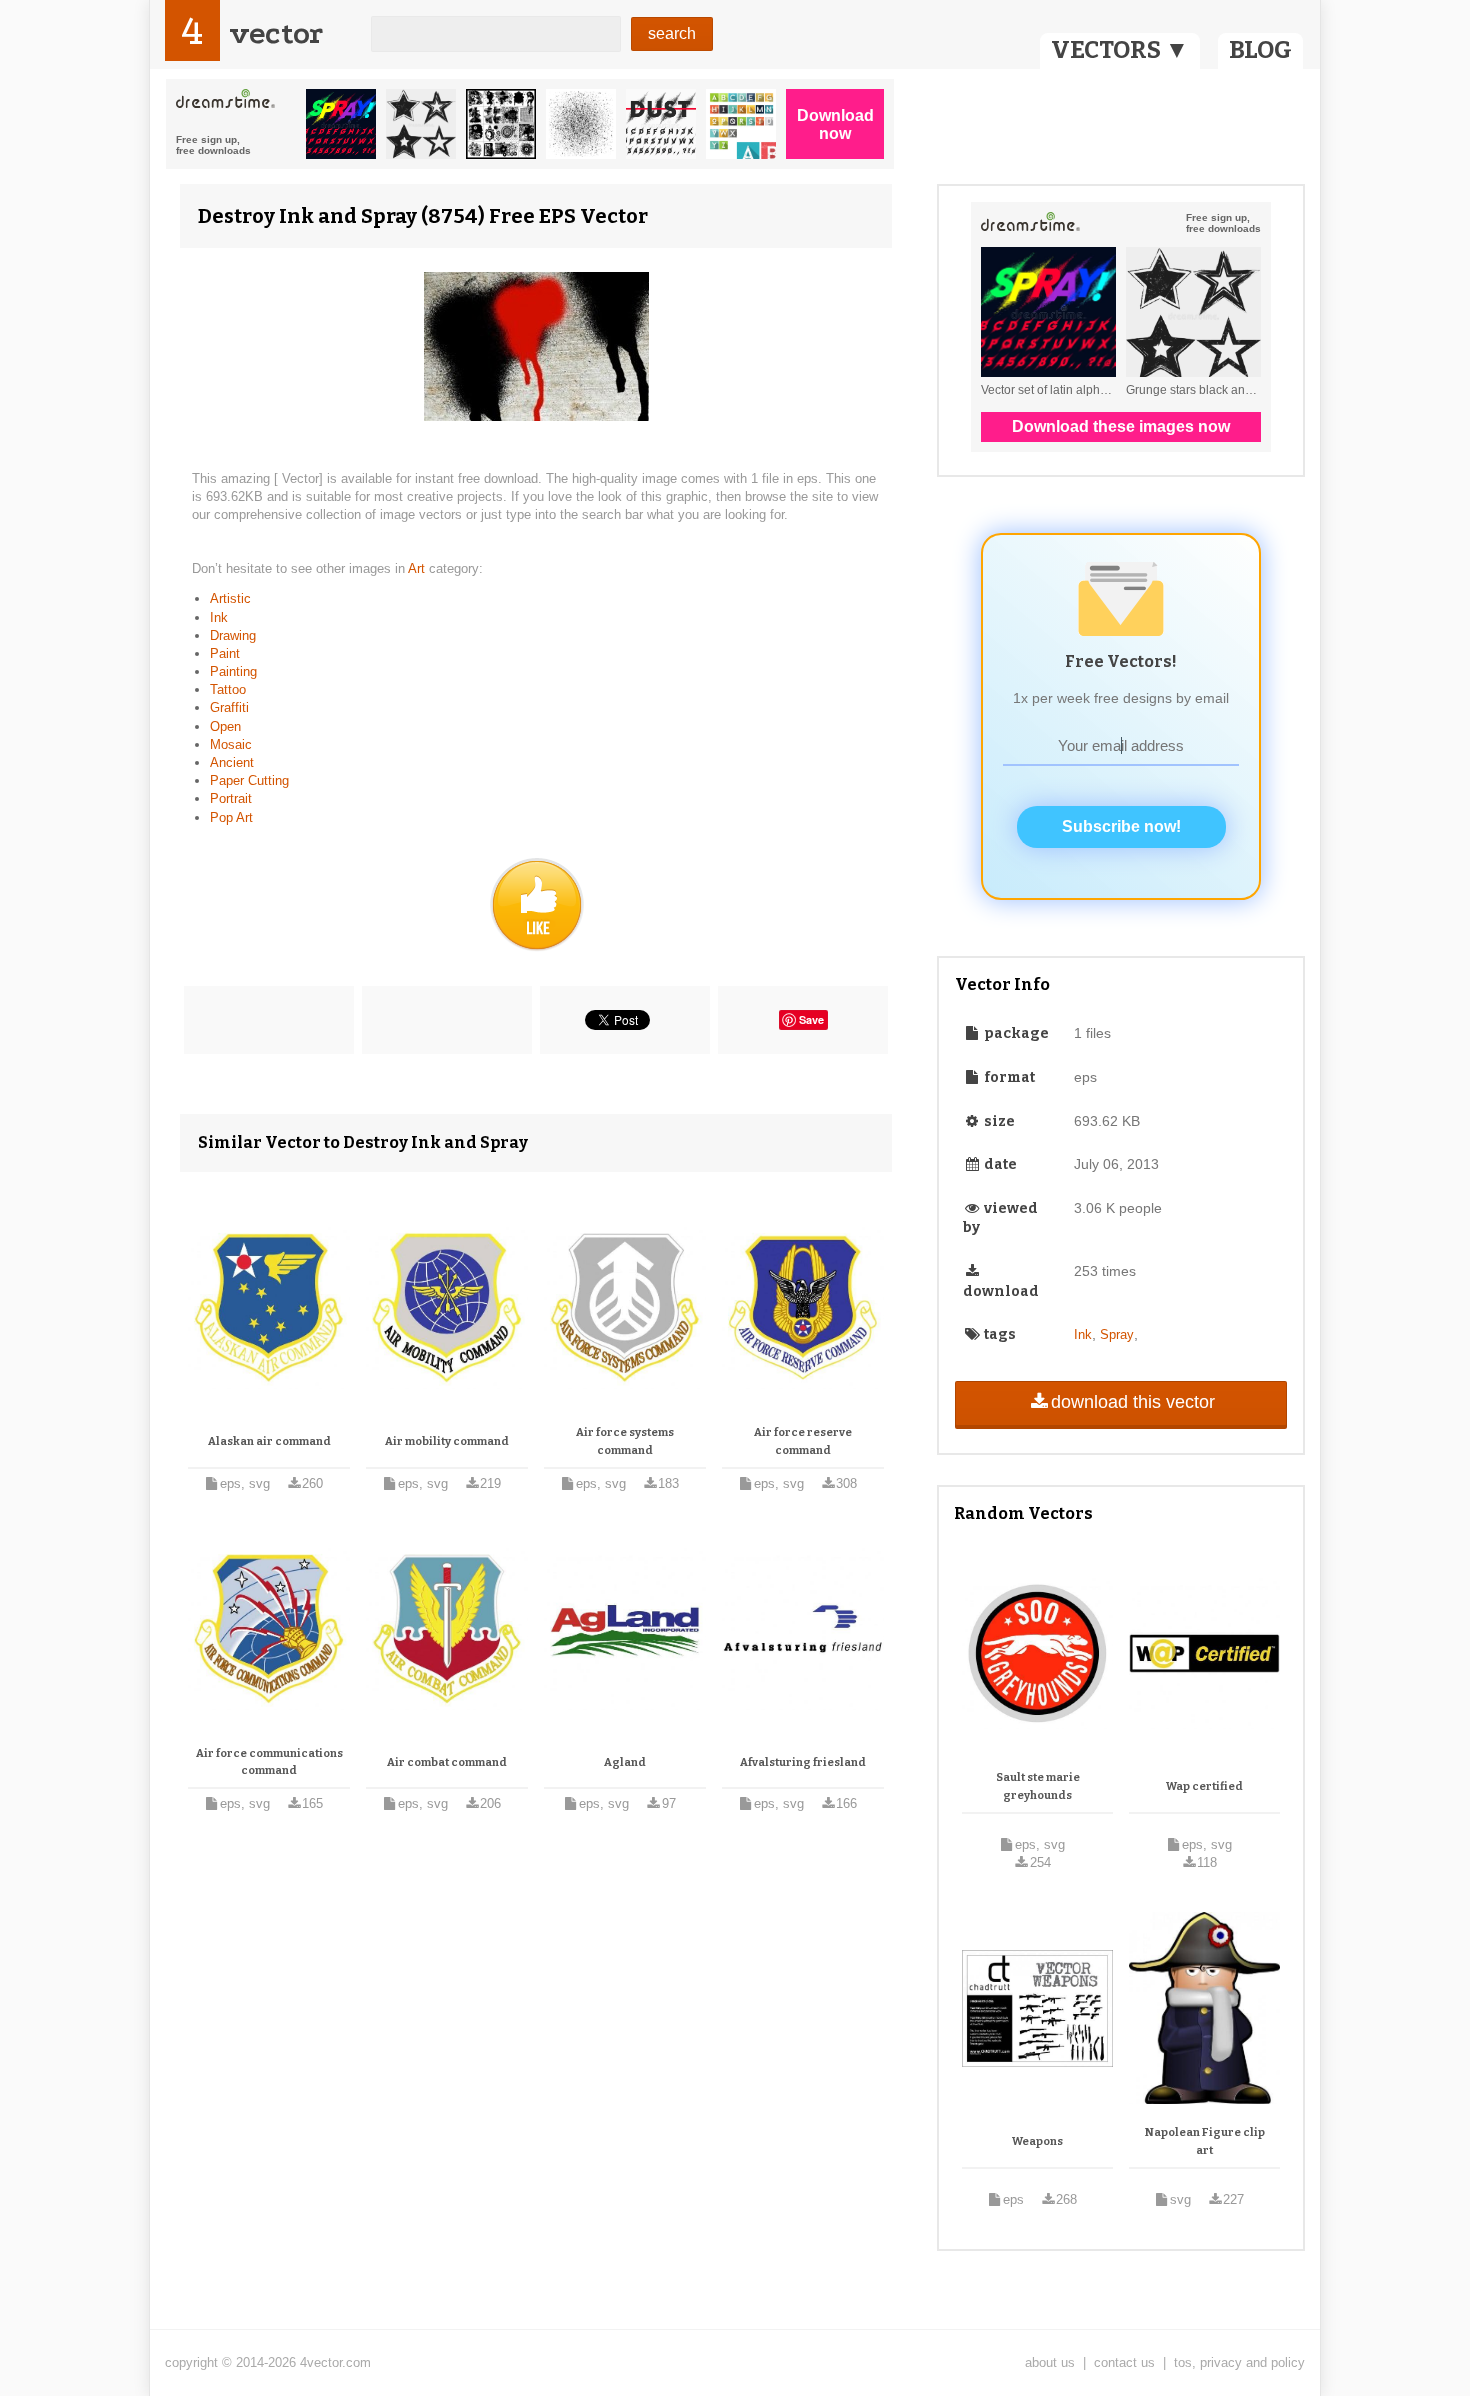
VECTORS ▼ (1120, 50)
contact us (1124, 2362)
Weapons (1037, 2141)
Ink (219, 617)
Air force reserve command (803, 1441)
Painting (233, 671)
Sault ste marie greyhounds (1038, 1786)
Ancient (232, 762)
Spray (1117, 1334)
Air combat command (447, 1762)
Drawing (233, 635)
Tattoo (228, 689)
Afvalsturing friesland (803, 1762)
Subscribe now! (1121, 826)
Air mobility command (447, 1441)
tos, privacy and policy (1239, 2362)
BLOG (1260, 50)
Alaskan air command (269, 1441)
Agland (625, 1762)
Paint (225, 653)
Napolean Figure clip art (1205, 2141)
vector (276, 33)
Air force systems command (625, 1441)
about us (1050, 2362)
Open (225, 726)
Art (418, 568)
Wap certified (1204, 1786)
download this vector (1133, 1402)
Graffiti (229, 707)
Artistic (230, 598)
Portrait (231, 798)
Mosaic (231, 744)
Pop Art (231, 817)
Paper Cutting (249, 780)
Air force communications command (269, 1762)
